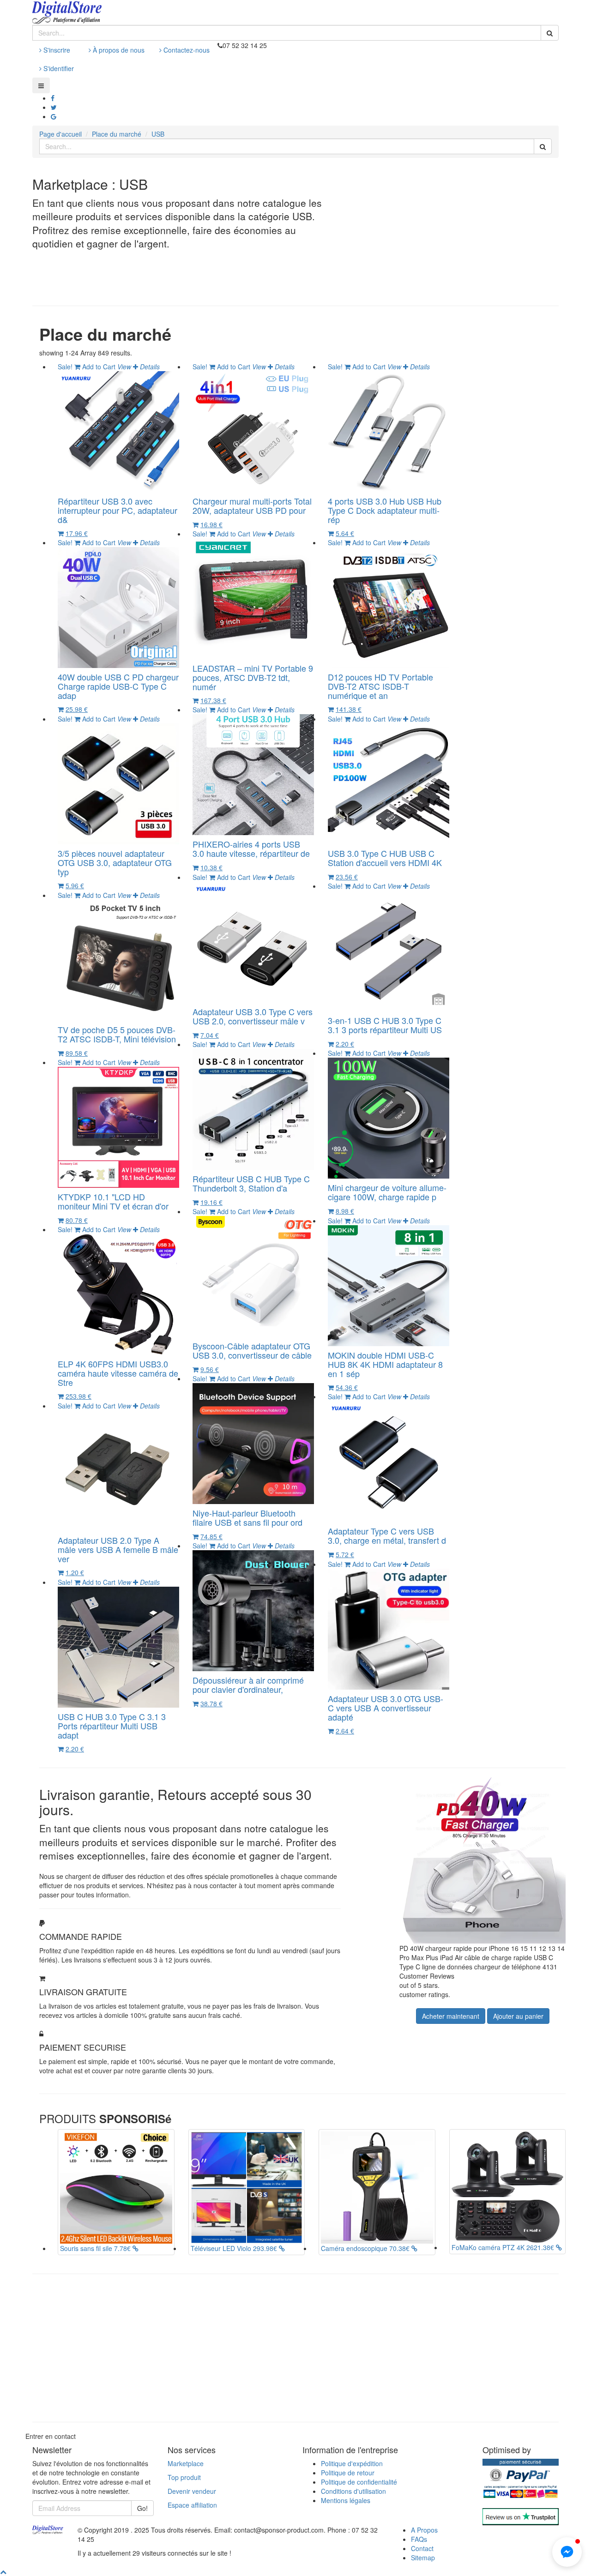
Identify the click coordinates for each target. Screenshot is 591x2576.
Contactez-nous (186, 50)
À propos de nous (118, 50)
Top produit (184, 2477)
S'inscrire (56, 50)
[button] (567, 2552)
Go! (142, 2508)
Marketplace (186, 2463)
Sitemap (423, 2558)
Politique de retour (348, 2473)
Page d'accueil (60, 134)
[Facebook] (53, 98)
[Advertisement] (476, 232)
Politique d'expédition (352, 2463)
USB (158, 134)
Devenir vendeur (192, 2491)
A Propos (424, 2530)
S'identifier (58, 68)
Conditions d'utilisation (353, 2491)
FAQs (419, 2539)
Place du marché (117, 134)
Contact (422, 2548)
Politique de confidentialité (359, 2482)
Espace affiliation (192, 2505)
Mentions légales (346, 2500)
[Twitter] (54, 107)
